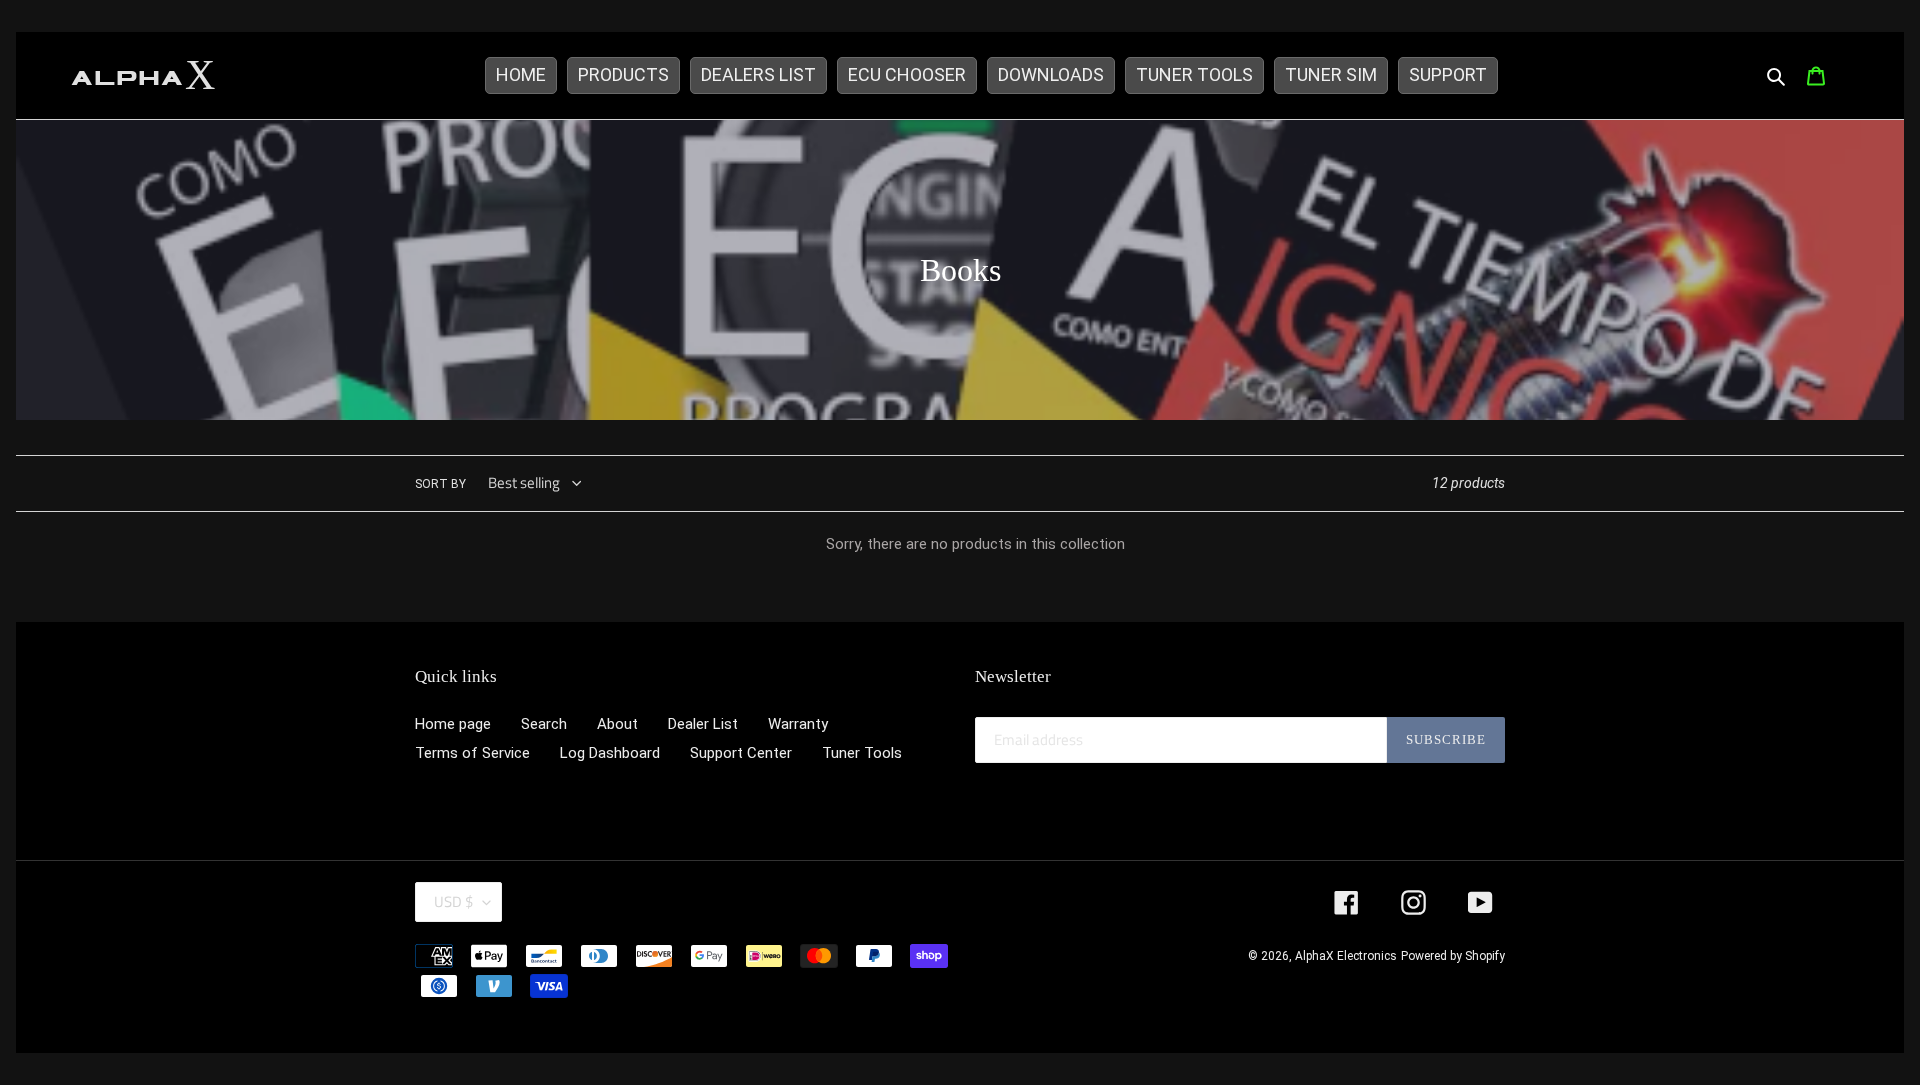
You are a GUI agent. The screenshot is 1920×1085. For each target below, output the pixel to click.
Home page (453, 724)
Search (544, 724)
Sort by (440, 484)
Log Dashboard (610, 753)
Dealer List (703, 724)
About (617, 724)
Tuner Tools (862, 753)
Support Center (741, 753)
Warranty (798, 724)
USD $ (453, 901)
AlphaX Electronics (1346, 956)
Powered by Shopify (1453, 956)
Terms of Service (472, 753)
